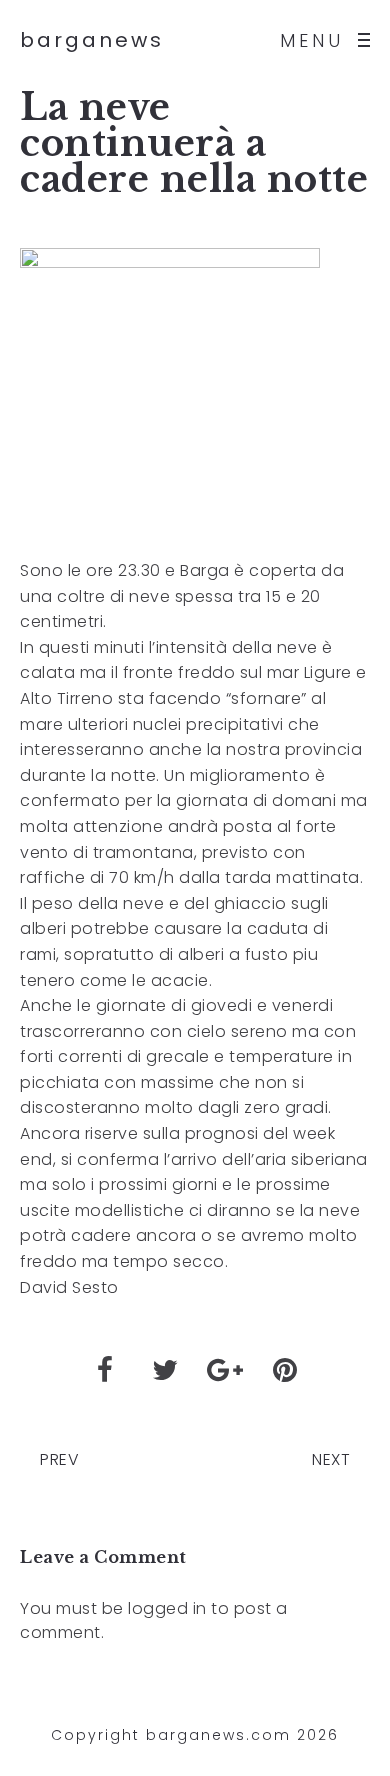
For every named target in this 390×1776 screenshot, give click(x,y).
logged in (167, 1608)
